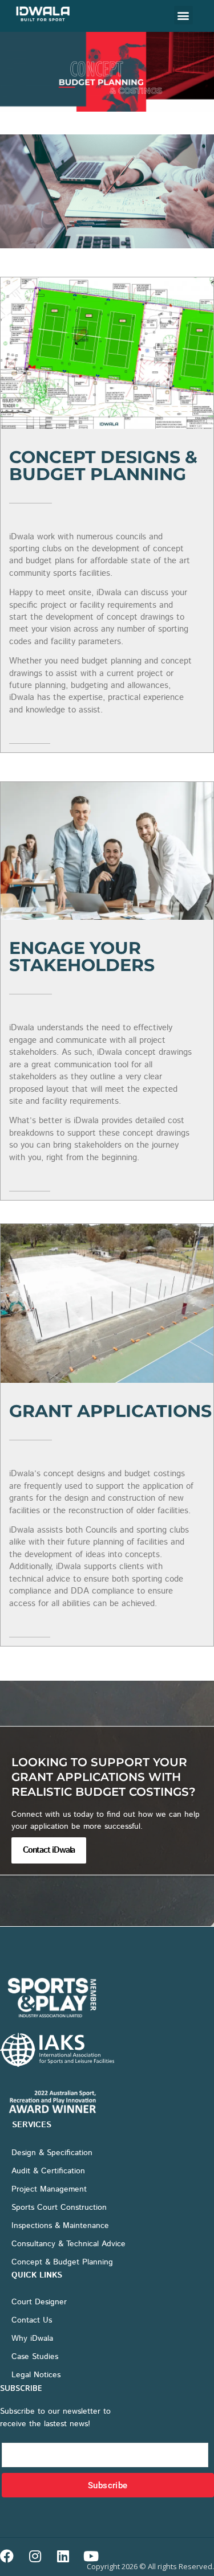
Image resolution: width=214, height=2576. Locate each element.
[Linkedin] (63, 2556)
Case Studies (35, 2357)
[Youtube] (91, 2556)
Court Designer (39, 2302)
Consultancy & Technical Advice (68, 2244)
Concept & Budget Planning (62, 2262)
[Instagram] (35, 2556)
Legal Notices (36, 2375)
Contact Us (32, 2320)
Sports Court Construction (59, 2208)
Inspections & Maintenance (60, 2226)
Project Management (49, 2189)
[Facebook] (7, 2556)
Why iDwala (32, 2339)
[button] (183, 15)
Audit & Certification (48, 2171)
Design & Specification (52, 2153)
